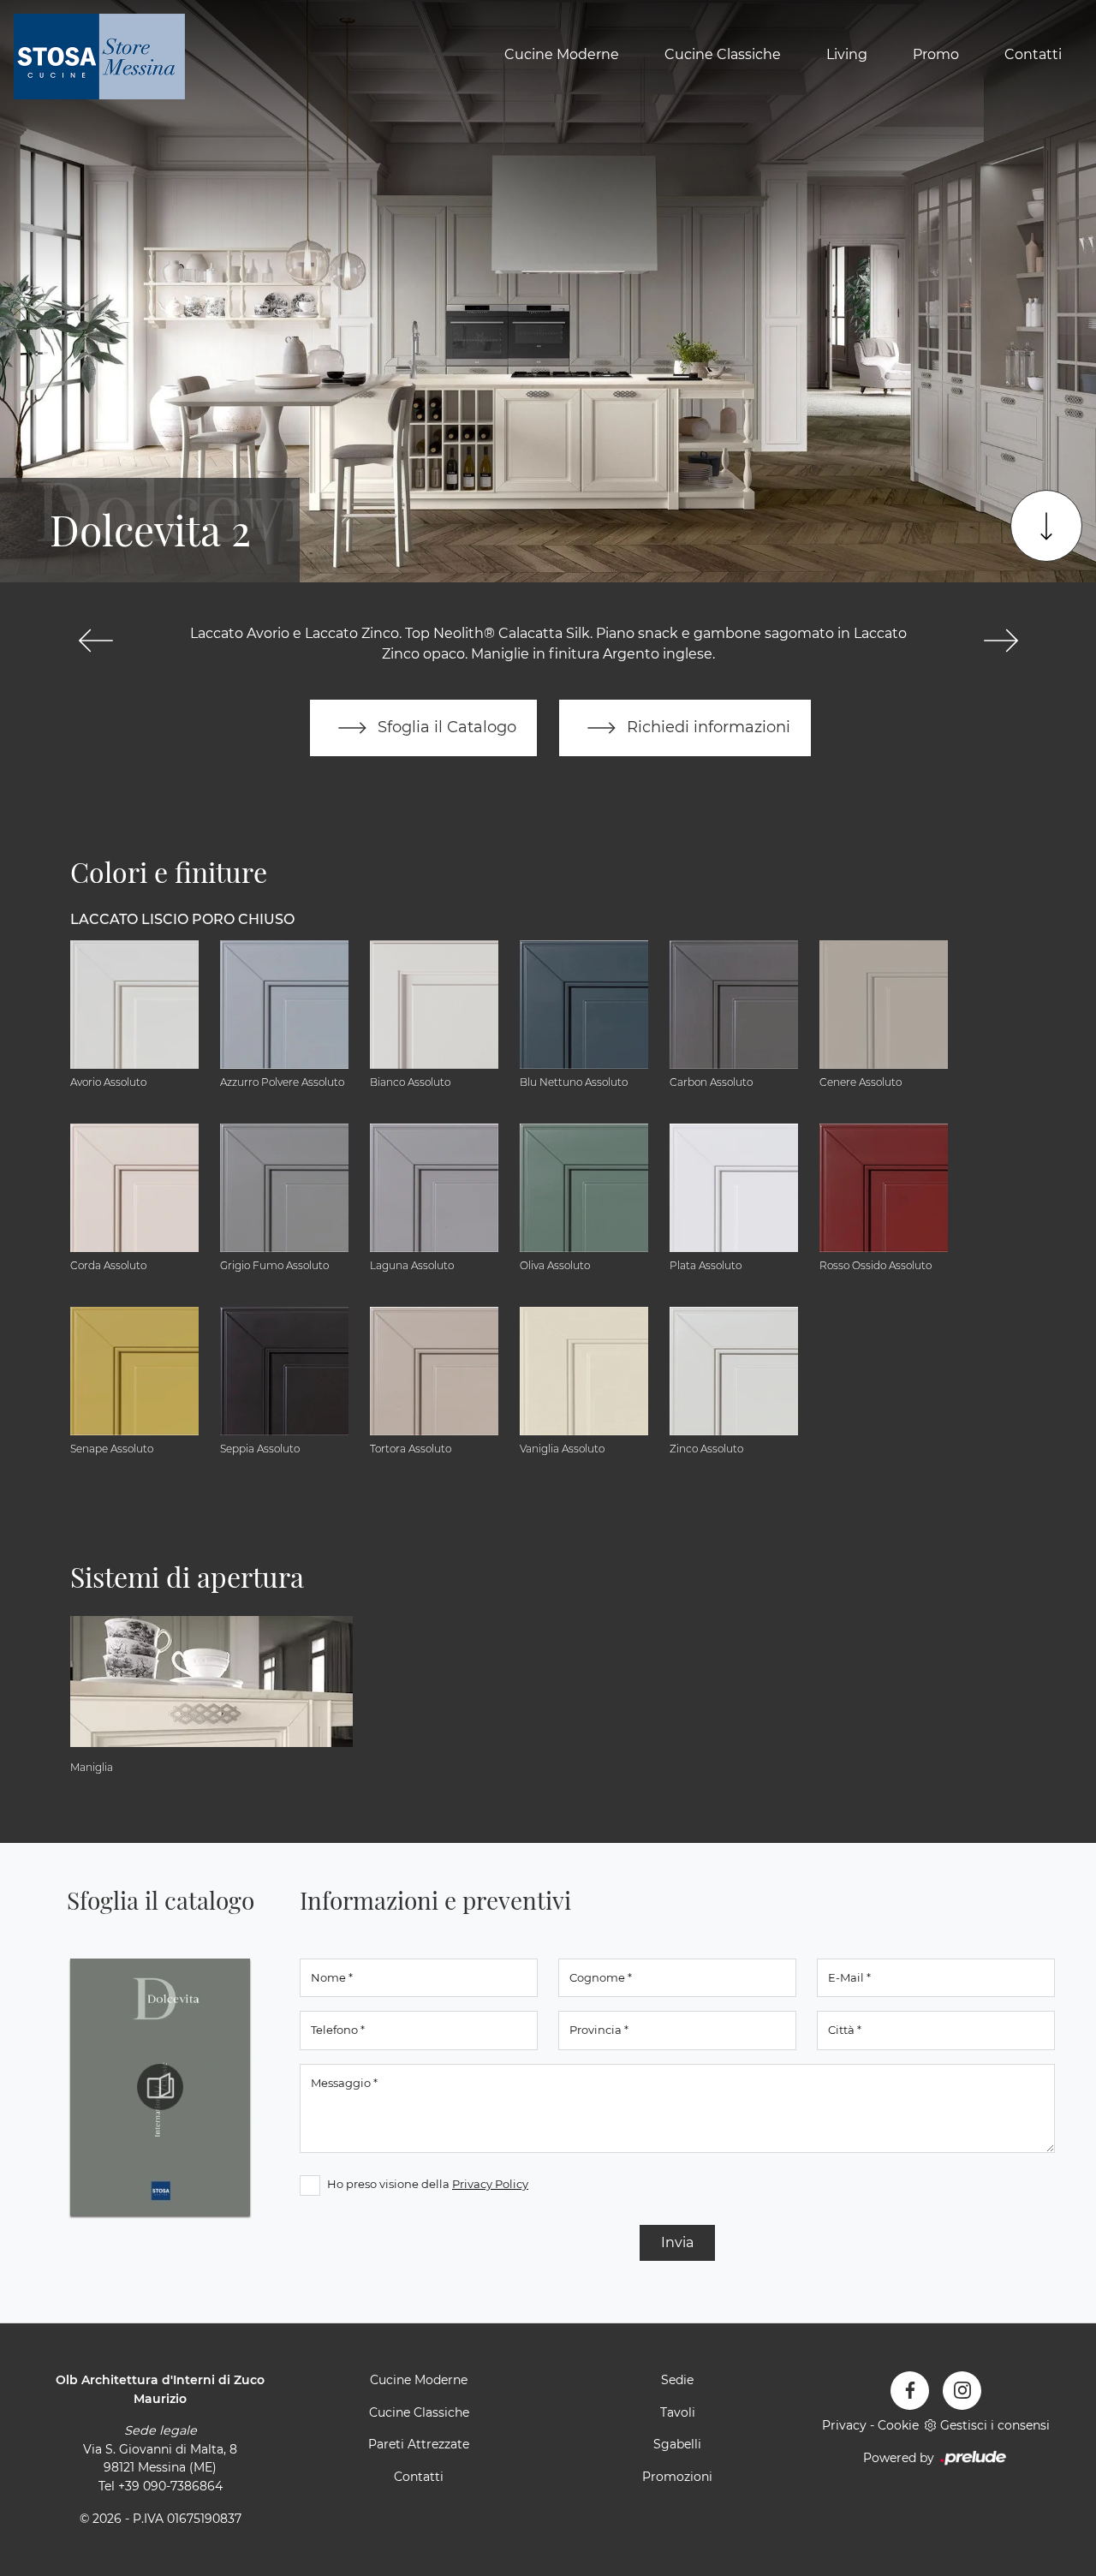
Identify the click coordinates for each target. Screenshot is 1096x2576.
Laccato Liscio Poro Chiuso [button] (182, 919)
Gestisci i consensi (995, 2425)
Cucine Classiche (723, 54)
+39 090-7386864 (170, 2486)
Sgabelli (677, 2444)
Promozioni (677, 2477)
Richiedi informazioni (706, 727)
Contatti (1033, 54)
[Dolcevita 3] (1001, 641)
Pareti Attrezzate (419, 2444)
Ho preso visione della (428, 2184)
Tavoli (678, 2412)
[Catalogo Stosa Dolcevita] (160, 2087)
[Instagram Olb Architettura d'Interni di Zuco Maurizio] (962, 2391)
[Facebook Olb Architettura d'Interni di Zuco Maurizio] (910, 2391)
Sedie (677, 2380)
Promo (936, 54)
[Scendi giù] (1046, 526)
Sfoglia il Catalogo (445, 727)
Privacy (844, 2425)
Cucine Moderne (562, 54)
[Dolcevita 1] (95, 641)
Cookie (898, 2425)
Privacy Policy (490, 2184)
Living (847, 54)
